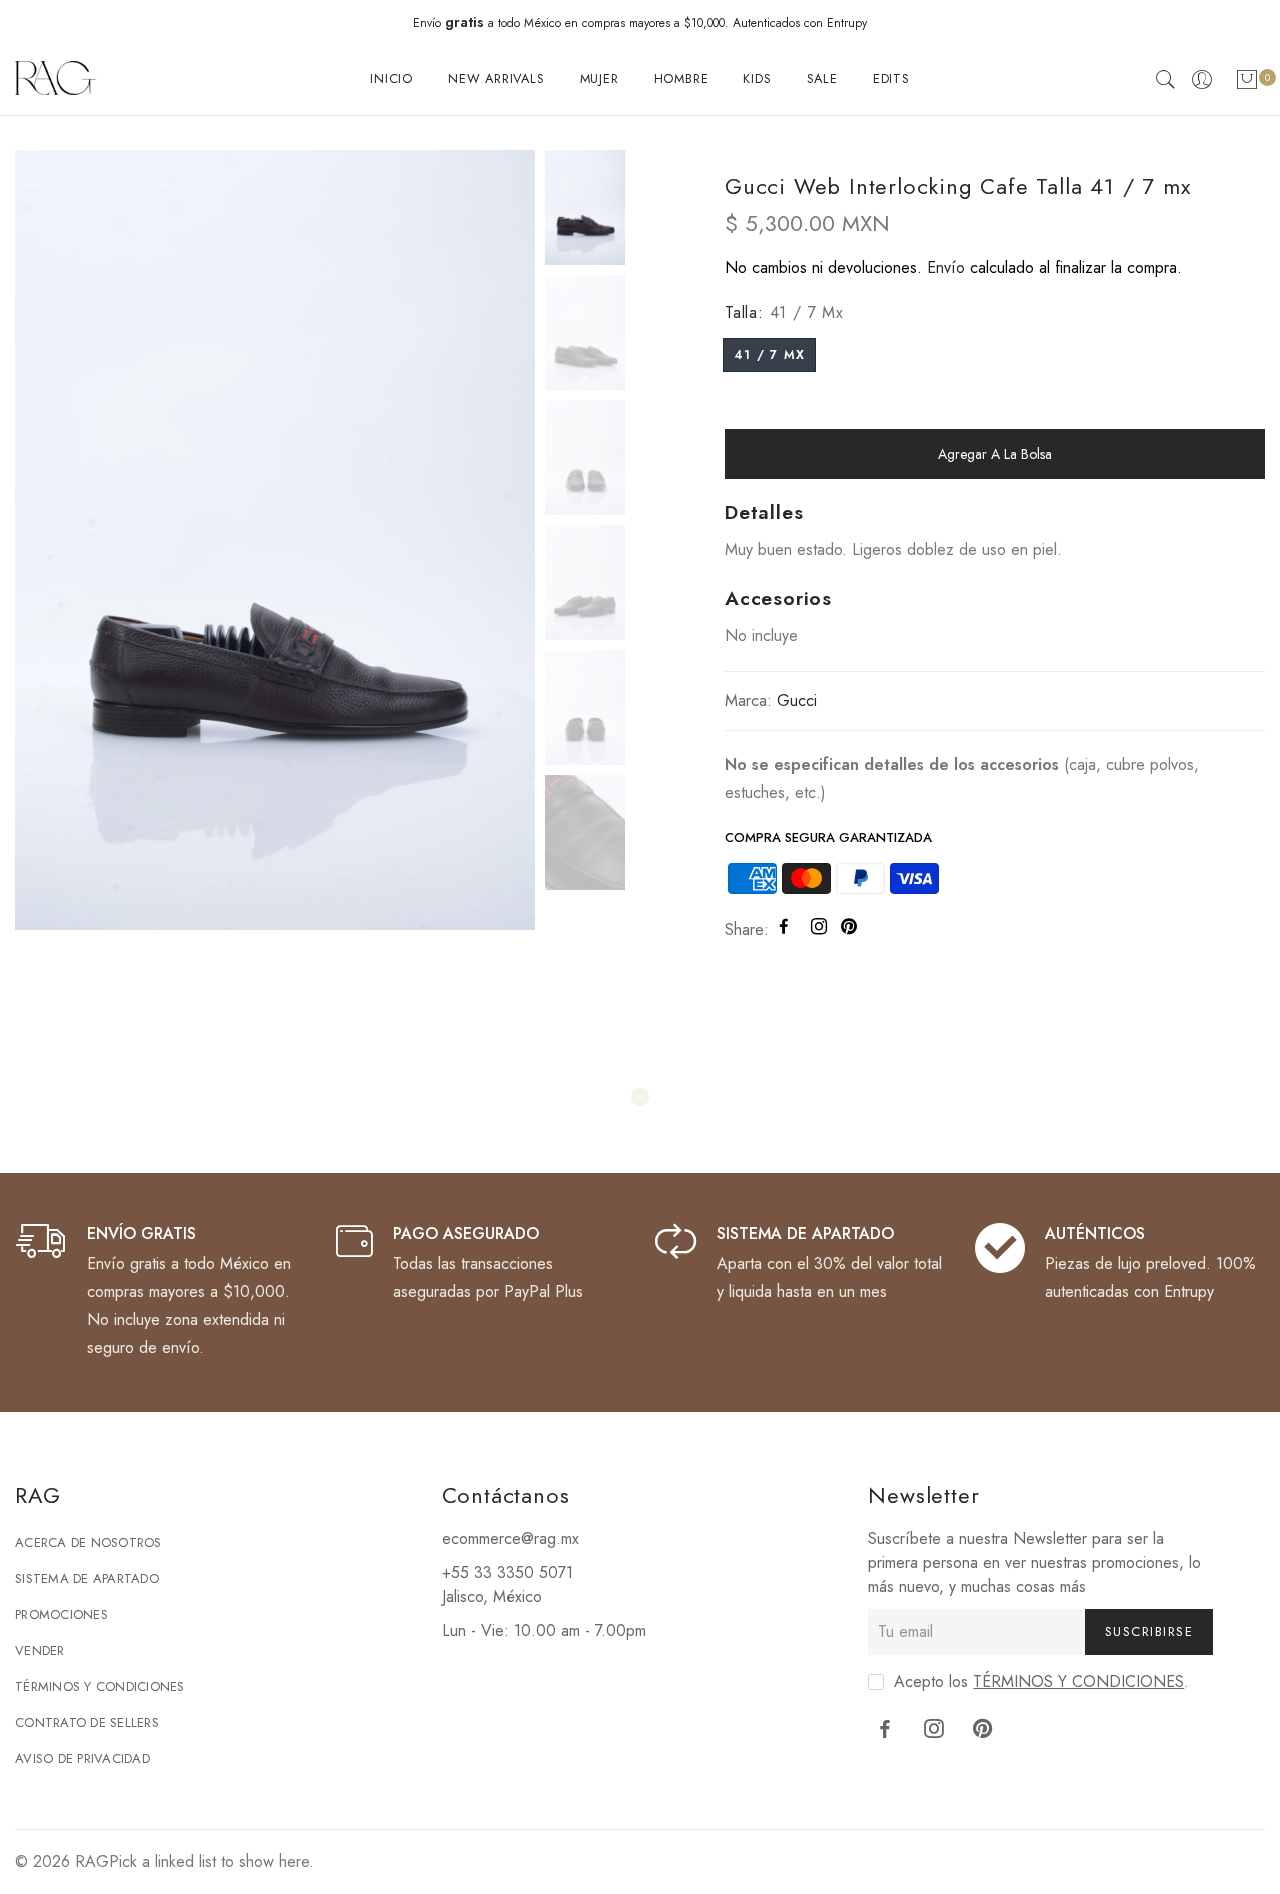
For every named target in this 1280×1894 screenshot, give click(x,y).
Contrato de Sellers (87, 1722)
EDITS (891, 78)
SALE (822, 78)
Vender (40, 1650)
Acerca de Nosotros (88, 1542)
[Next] (501, 537)
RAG (92, 1861)
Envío (946, 267)
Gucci (797, 700)
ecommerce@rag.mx (510, 1538)
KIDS (757, 78)
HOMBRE (681, 78)
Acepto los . (1041, 1681)
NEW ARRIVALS (496, 78)
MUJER (599, 78)
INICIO (391, 78)
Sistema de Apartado (87, 1578)
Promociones (61, 1614)
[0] (1247, 83)
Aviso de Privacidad (82, 1758)
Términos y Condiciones (100, 1686)
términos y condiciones (1078, 1681)
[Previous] (47, 537)
